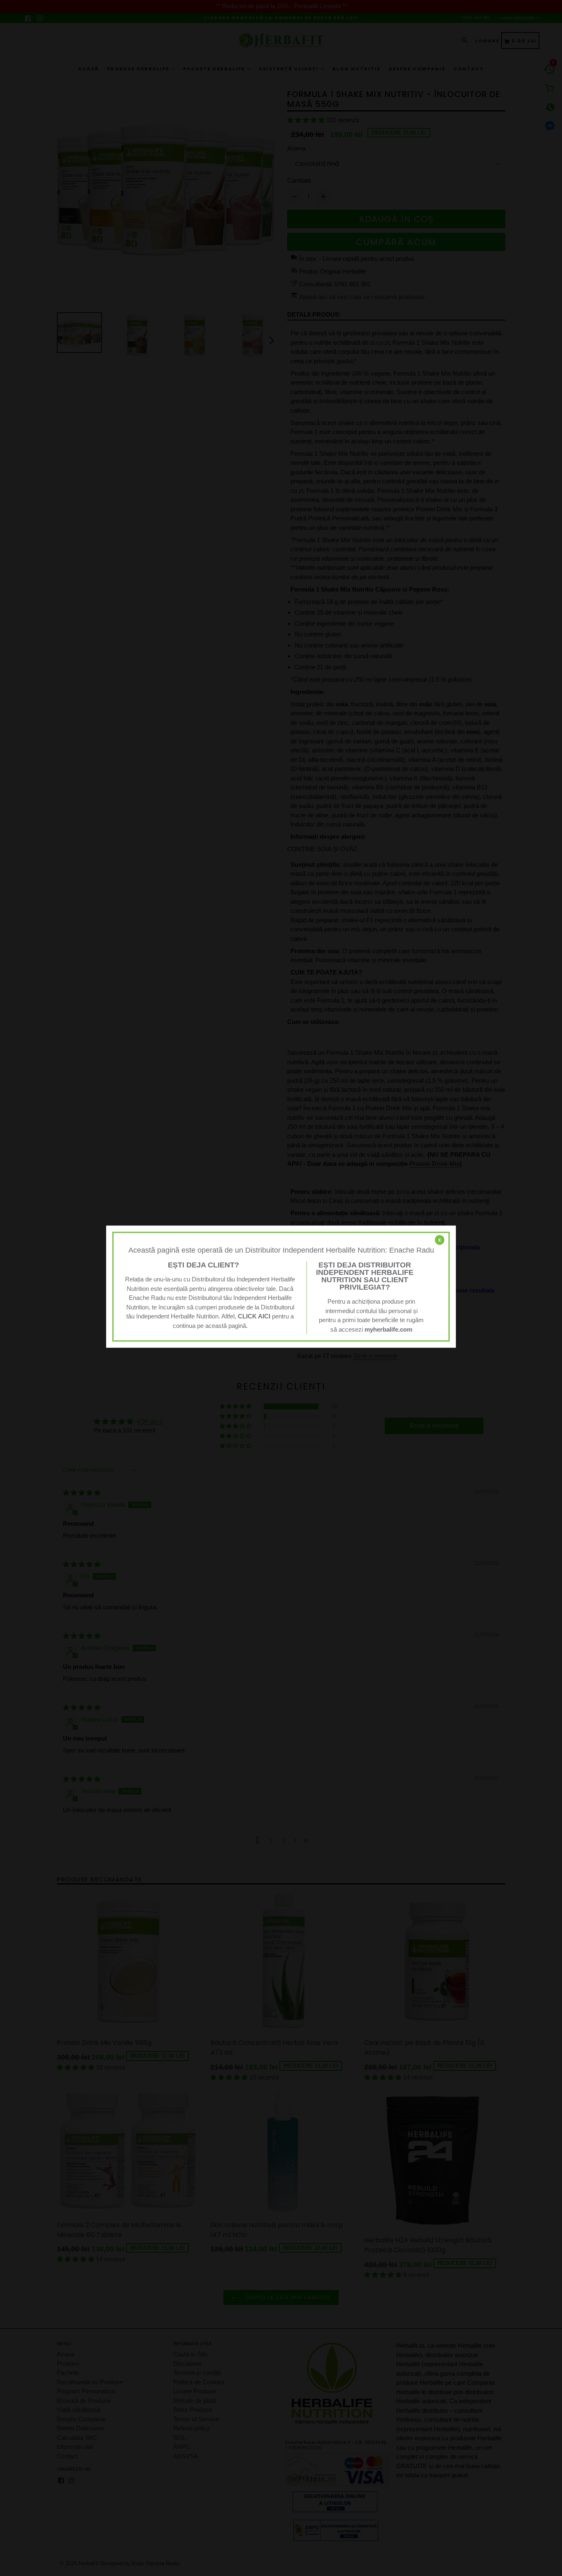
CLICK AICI (254, 1316)
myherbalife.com (388, 1329)
